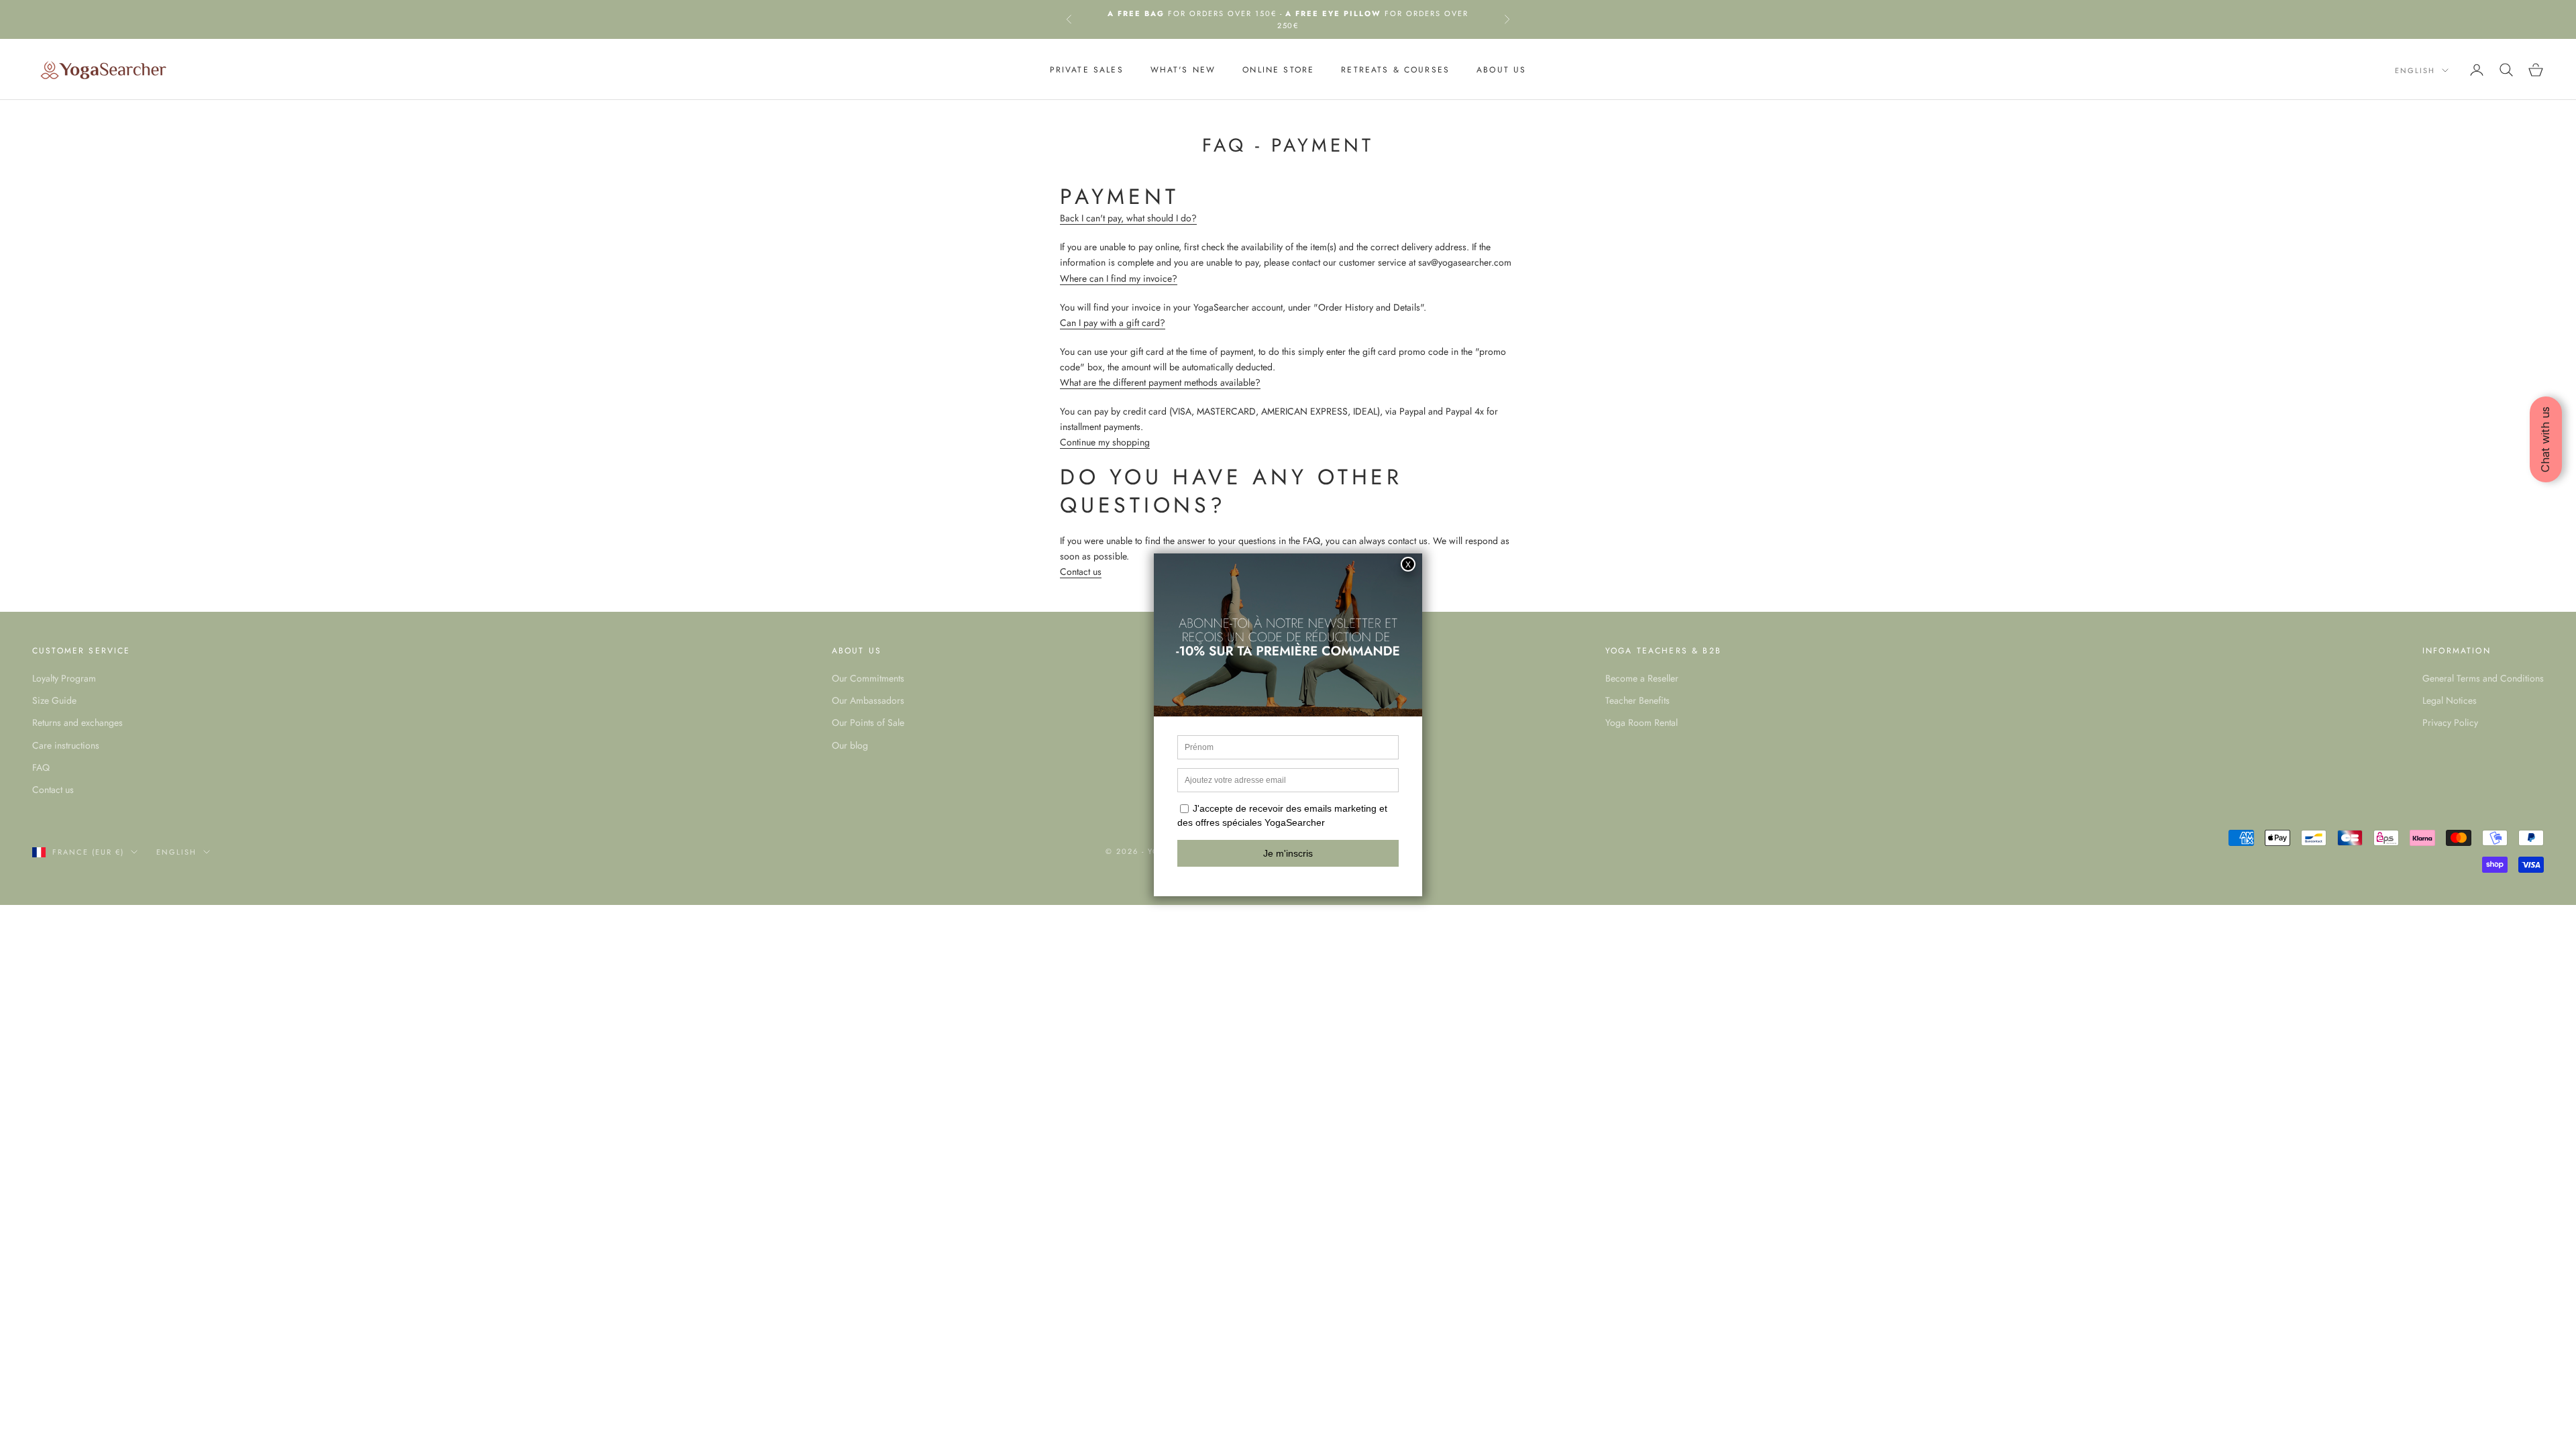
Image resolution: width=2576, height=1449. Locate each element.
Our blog (850, 745)
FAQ (41, 767)
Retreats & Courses (1395, 70)
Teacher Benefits (1638, 700)
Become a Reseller (1642, 678)
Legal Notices (2450, 700)
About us (1501, 70)
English (2415, 70)
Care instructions (66, 745)
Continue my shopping (1105, 442)
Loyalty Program (64, 678)
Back (1071, 218)
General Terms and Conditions (2483, 678)
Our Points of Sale (868, 722)
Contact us (1081, 572)
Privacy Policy (2450, 722)
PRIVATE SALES (1087, 70)
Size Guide (54, 700)
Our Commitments (868, 678)
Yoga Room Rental (1642, 722)
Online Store (1278, 70)
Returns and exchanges (77, 722)
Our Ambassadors (868, 700)
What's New (1183, 70)
